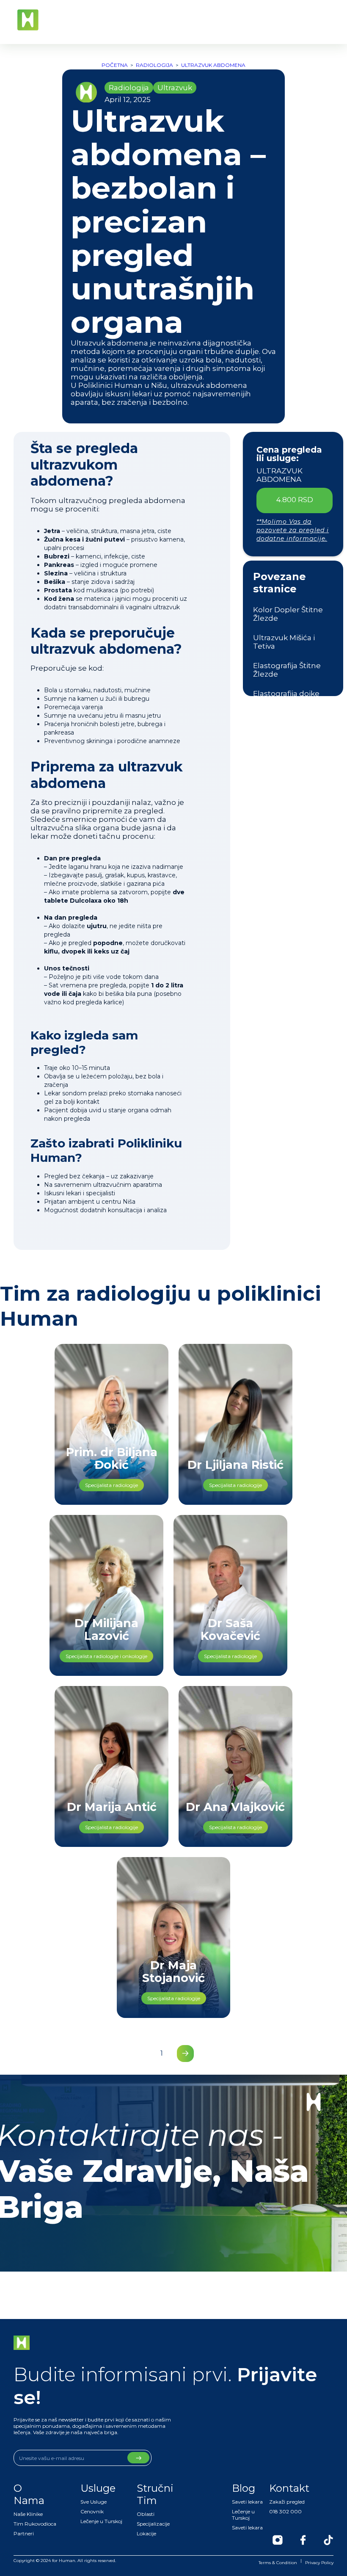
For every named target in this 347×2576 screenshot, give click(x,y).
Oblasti (146, 2514)
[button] (328, 20)
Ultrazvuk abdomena (213, 65)
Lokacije (146, 2533)
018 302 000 (285, 2511)
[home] (28, 20)
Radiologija (154, 65)
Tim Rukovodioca (35, 2524)
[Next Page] (185, 2054)
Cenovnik (92, 2511)
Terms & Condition (278, 2563)
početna (115, 65)
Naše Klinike (28, 2514)
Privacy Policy (319, 2563)
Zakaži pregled (287, 2502)
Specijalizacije (153, 2524)
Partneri (24, 2533)
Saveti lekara (247, 2502)
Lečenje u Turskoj (101, 2521)
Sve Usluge (94, 2502)
